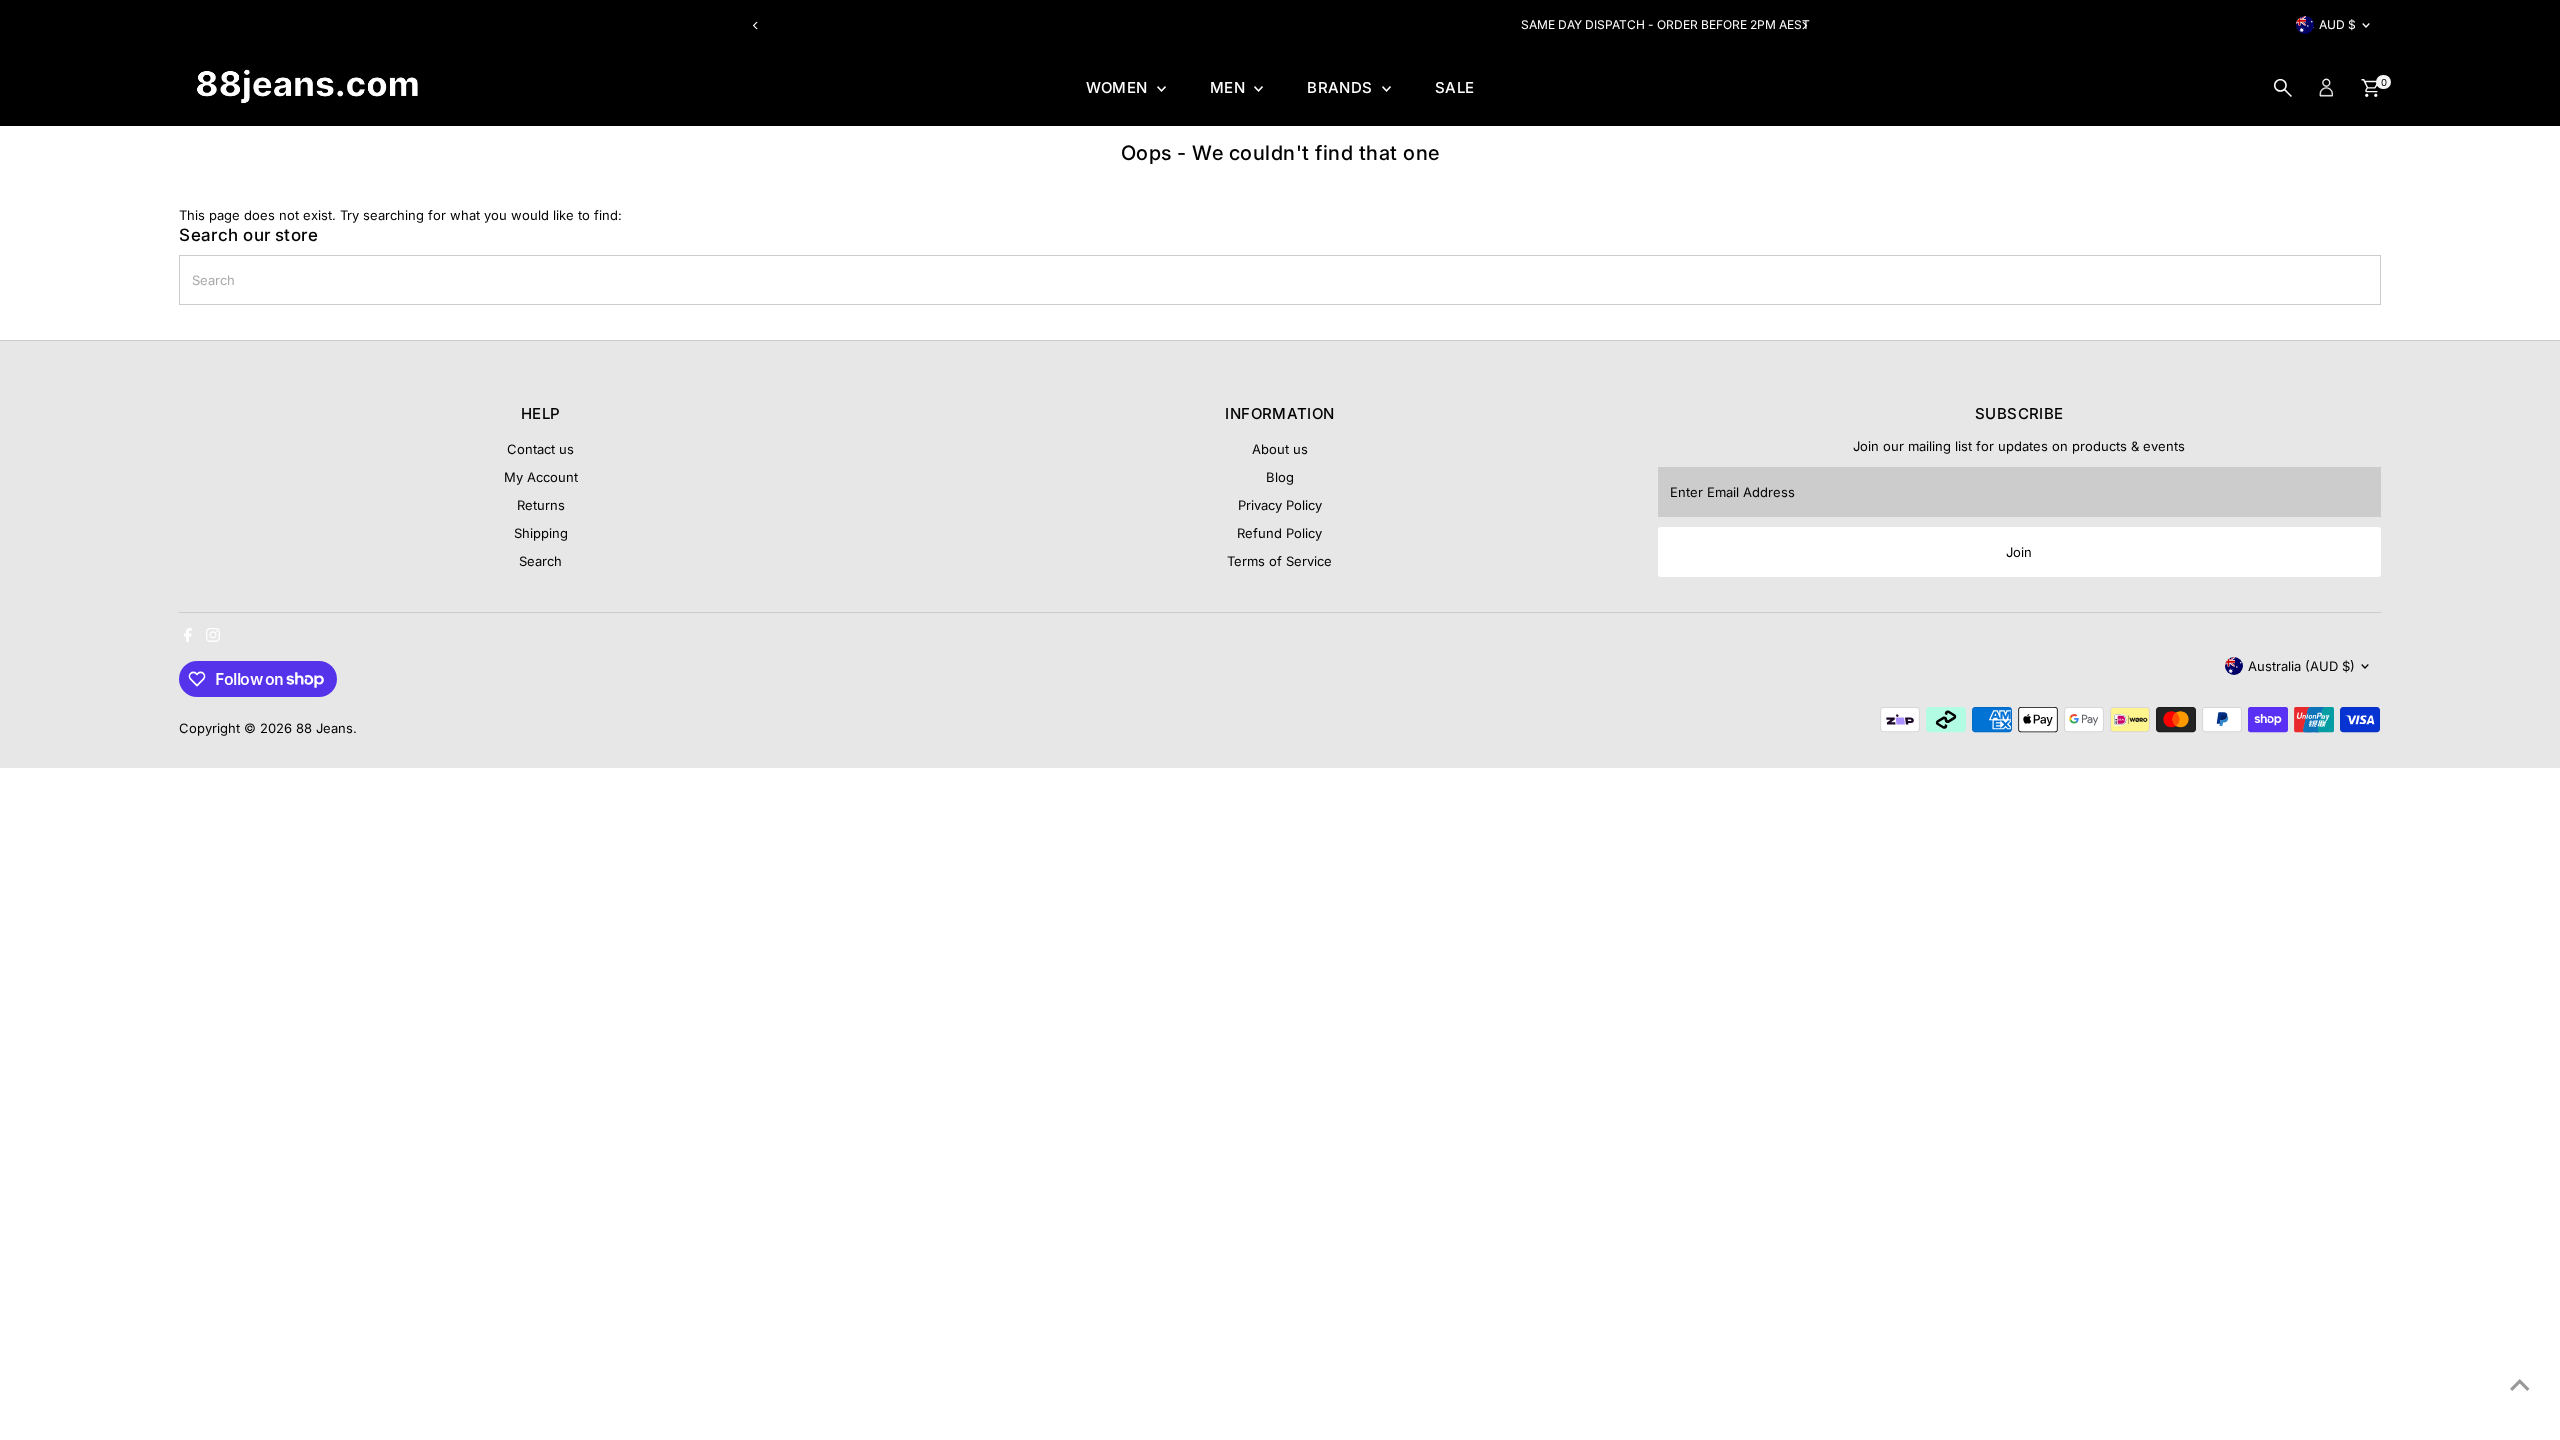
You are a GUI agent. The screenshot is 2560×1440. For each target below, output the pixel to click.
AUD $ (2337, 24)
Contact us (540, 449)
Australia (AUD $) (2301, 666)
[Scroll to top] (2520, 1385)
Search (540, 561)
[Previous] (756, 25)
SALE (1455, 87)
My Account (541, 477)
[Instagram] (213, 637)
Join (2019, 552)
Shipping (541, 533)
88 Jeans (324, 728)
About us (1280, 449)
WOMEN (1119, 87)
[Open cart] (2370, 88)
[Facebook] (188, 637)
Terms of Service (1279, 561)
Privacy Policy (1280, 505)
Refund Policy (1279, 533)
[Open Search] (2283, 88)
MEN (1230, 87)
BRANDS (1342, 87)
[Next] (1803, 25)
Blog (1280, 477)
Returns (541, 505)
